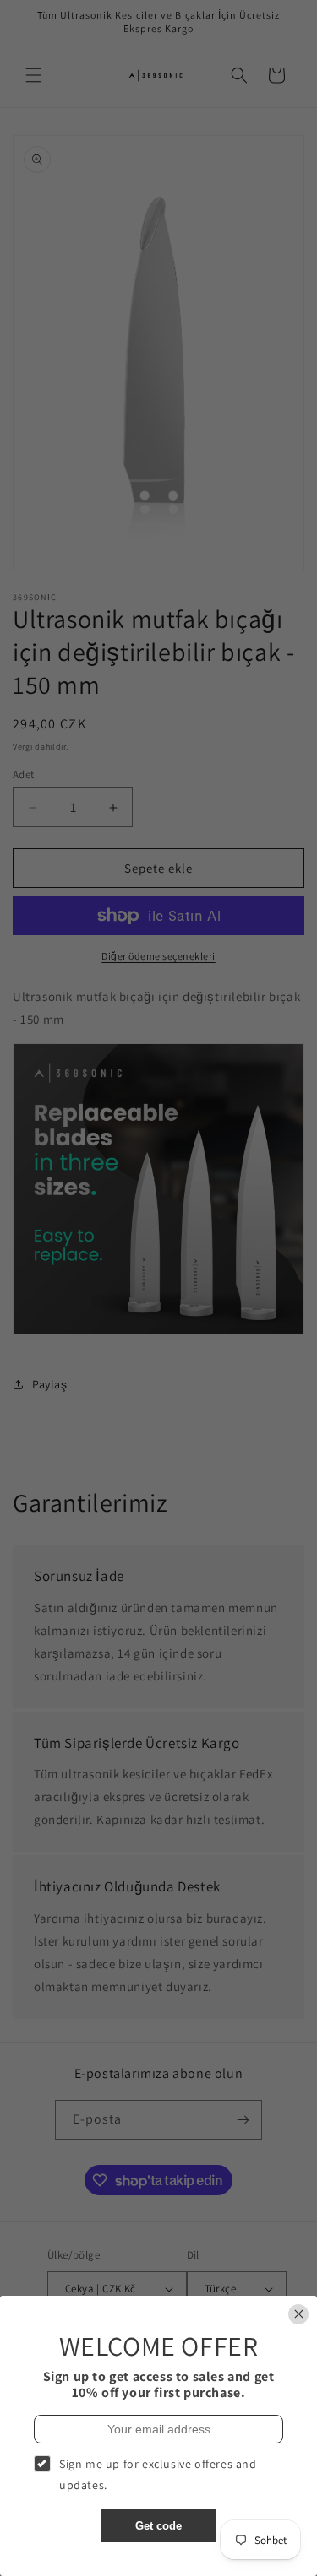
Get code (158, 2526)
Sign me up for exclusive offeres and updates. (158, 2474)
